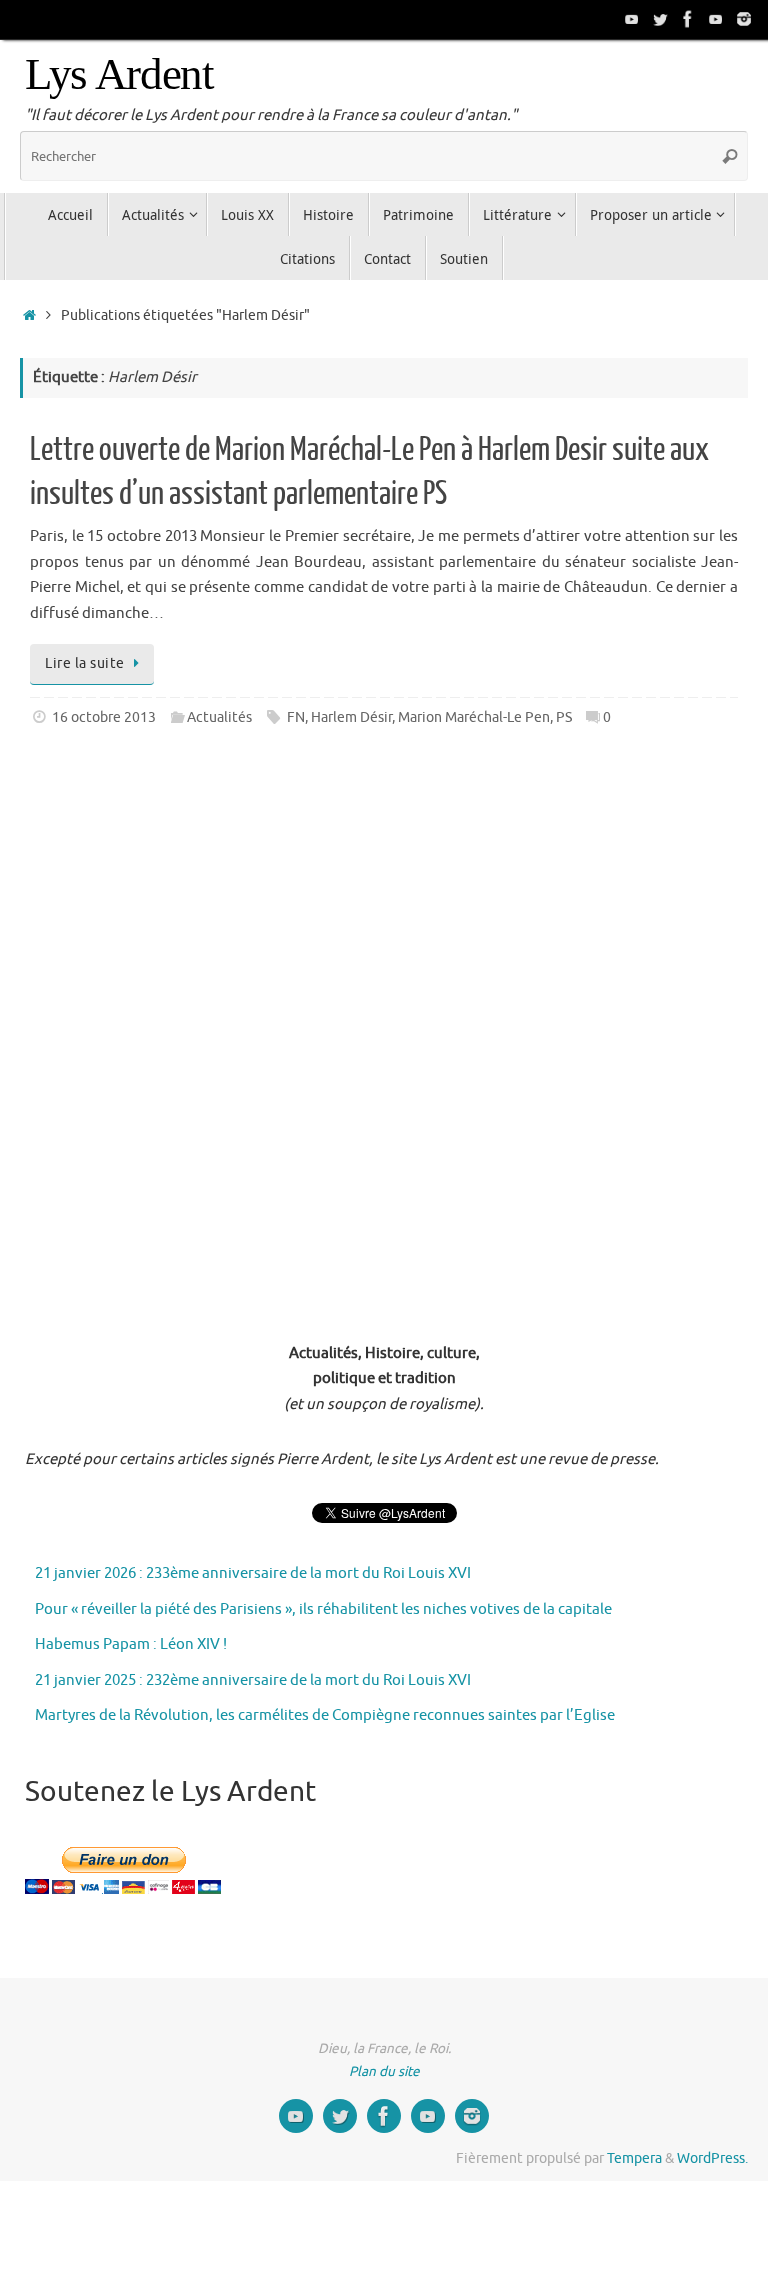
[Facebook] (688, 19)
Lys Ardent (119, 74)
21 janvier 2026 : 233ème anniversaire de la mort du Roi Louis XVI (253, 1573)
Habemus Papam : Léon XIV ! (131, 1644)
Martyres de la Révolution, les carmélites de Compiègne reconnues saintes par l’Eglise (325, 1715)
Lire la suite (85, 663)
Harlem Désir (351, 717)
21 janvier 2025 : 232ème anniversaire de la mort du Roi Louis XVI (253, 1680)
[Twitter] (660, 19)
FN (296, 717)
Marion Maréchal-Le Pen (474, 717)
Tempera (634, 2158)
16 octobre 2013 (104, 717)
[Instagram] (744, 19)
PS (564, 717)
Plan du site (384, 2071)
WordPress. (712, 2158)
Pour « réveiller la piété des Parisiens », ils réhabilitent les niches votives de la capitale (323, 1609)
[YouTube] (632, 19)
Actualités (219, 717)
